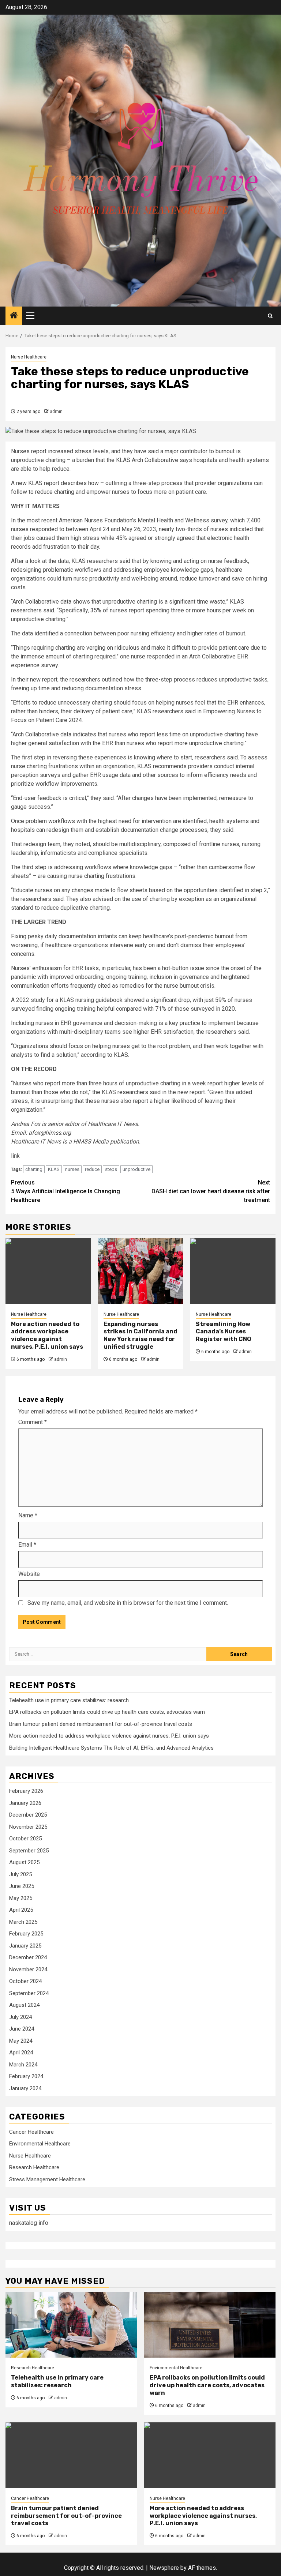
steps (111, 1169)
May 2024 (21, 2041)
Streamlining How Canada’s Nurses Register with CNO (224, 1332)
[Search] (270, 316)
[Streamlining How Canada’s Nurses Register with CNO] (233, 1271)
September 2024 (29, 1993)
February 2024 (26, 2076)
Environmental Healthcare (40, 2144)
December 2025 (28, 1815)
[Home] (14, 316)
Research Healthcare (34, 2167)
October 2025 (25, 1839)
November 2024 (28, 1969)
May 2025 (21, 1898)
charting (34, 1169)
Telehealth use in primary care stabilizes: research (69, 1700)
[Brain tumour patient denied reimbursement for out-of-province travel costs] (71, 2455)
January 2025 (25, 1946)
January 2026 (25, 1803)
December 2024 (28, 1957)
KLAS (54, 1169)
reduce (92, 1169)
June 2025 (22, 1886)
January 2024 (25, 2088)
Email (27, 1545)
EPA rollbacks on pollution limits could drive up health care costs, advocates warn (107, 1712)
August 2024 (24, 2005)
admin (56, 412)
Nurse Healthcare (29, 357)
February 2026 (26, 1791)
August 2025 (24, 1862)
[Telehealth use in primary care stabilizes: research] (71, 2325)
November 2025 (28, 1827)
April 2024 (21, 2053)
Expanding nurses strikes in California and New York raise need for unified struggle (140, 1335)
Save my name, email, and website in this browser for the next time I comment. (128, 1603)
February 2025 (26, 1934)
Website (29, 1574)
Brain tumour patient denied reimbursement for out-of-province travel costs (101, 1724)
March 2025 (23, 1922)
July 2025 (20, 1874)
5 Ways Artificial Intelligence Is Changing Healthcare (65, 1191)
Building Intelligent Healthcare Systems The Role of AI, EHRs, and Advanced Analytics (111, 1748)
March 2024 (23, 2065)
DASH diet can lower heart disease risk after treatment (211, 1191)
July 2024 (20, 2017)
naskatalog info (29, 2223)
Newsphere (164, 2568)
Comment (33, 1422)
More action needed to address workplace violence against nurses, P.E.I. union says (47, 1335)
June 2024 (22, 2029)
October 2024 (25, 1981)
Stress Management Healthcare (47, 2179)
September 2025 (29, 1851)
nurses (72, 1169)
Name (28, 1515)
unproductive (136, 1169)
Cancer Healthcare (31, 2132)
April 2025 (21, 1910)
